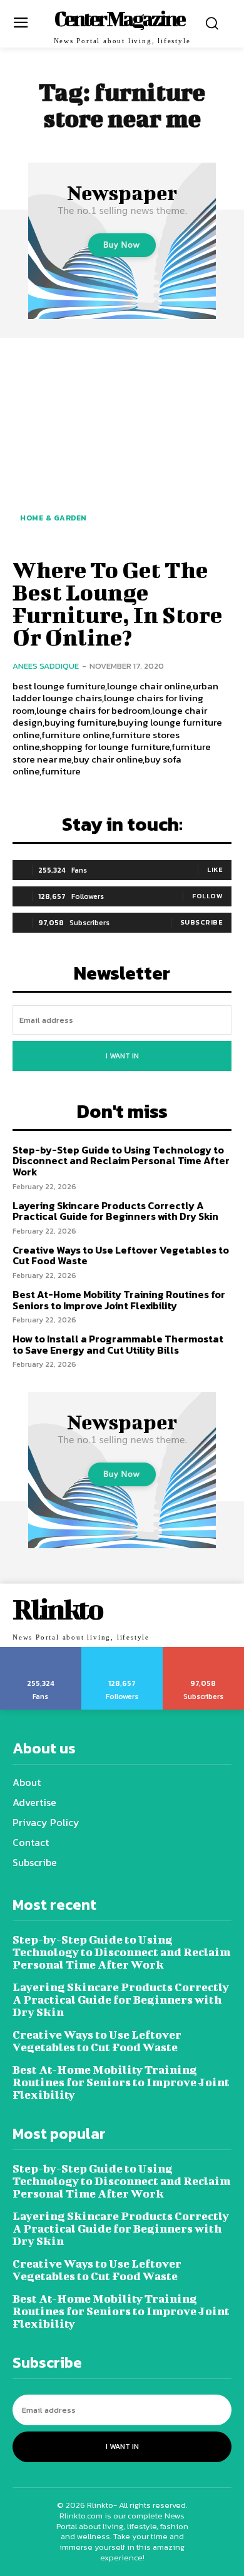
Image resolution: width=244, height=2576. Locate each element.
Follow (207, 896)
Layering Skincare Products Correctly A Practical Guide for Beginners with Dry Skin (115, 1211)
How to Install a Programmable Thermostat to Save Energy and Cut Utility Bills (118, 1344)
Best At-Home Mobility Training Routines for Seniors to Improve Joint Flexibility (119, 1300)
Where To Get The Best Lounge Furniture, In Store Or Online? (117, 603)
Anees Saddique (46, 666)
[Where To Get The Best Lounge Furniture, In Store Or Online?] (122, 446)
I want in (122, 1056)
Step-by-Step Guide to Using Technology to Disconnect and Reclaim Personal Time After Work (121, 1161)
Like (215, 870)
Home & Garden (53, 518)
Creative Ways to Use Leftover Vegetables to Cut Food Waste (121, 1255)
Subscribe (202, 922)
